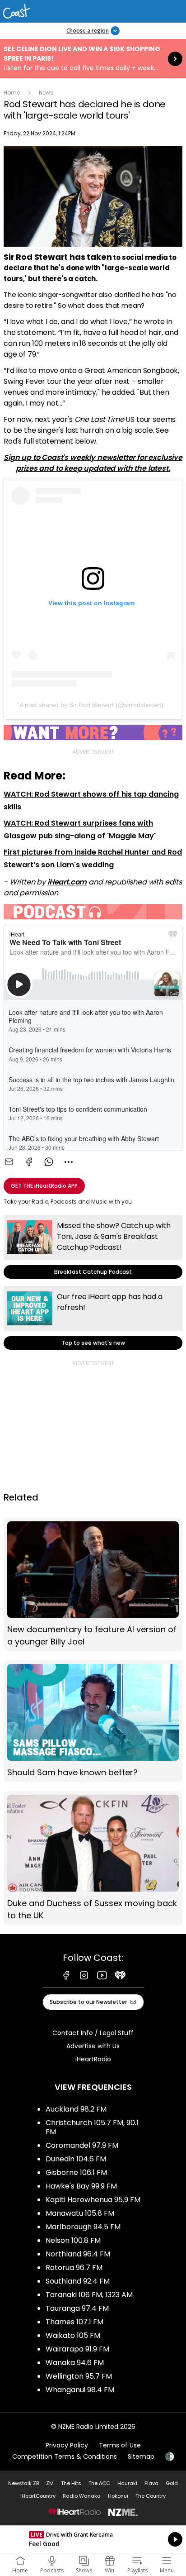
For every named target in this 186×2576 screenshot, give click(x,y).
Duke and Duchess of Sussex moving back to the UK (93, 1858)
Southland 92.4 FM (78, 2281)
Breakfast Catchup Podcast (93, 1247)
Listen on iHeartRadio (93, 2539)
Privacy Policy (67, 2445)
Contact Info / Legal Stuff (93, 2033)
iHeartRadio (93, 2059)
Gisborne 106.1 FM (76, 2172)
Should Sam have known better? (93, 1721)
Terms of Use (120, 2445)
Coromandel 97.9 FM (82, 2145)
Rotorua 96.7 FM (74, 2268)
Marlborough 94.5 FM (83, 2227)
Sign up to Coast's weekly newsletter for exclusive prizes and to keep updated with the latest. (93, 463)
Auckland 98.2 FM (76, 2109)
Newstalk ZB (23, 2483)
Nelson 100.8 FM (73, 2240)
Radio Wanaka (82, 2496)
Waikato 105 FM (73, 2335)
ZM (50, 2483)
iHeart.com (67, 882)
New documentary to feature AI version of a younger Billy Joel (93, 1585)
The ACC (99, 2483)
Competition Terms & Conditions (65, 2457)
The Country (151, 2496)
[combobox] (69, 1162)
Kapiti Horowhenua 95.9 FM (93, 2200)
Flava (151, 2483)
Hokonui (118, 2496)
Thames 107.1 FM (74, 2322)
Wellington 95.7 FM (79, 2376)
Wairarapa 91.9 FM (77, 2349)
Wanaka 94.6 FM (75, 2363)
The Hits (71, 2483)
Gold (172, 2483)
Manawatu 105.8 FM (80, 2213)
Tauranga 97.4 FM (77, 2308)
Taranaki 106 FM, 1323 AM (89, 2295)
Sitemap (141, 2457)
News (46, 93)
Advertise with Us (93, 2046)
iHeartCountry (38, 2496)
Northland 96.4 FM (78, 2254)
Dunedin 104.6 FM (76, 2159)
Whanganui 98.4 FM (80, 2390)
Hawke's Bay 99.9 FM (81, 2186)
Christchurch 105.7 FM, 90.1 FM (92, 2127)
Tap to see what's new (93, 1318)
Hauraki (127, 2483)
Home (12, 93)
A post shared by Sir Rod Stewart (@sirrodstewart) (91, 705)
